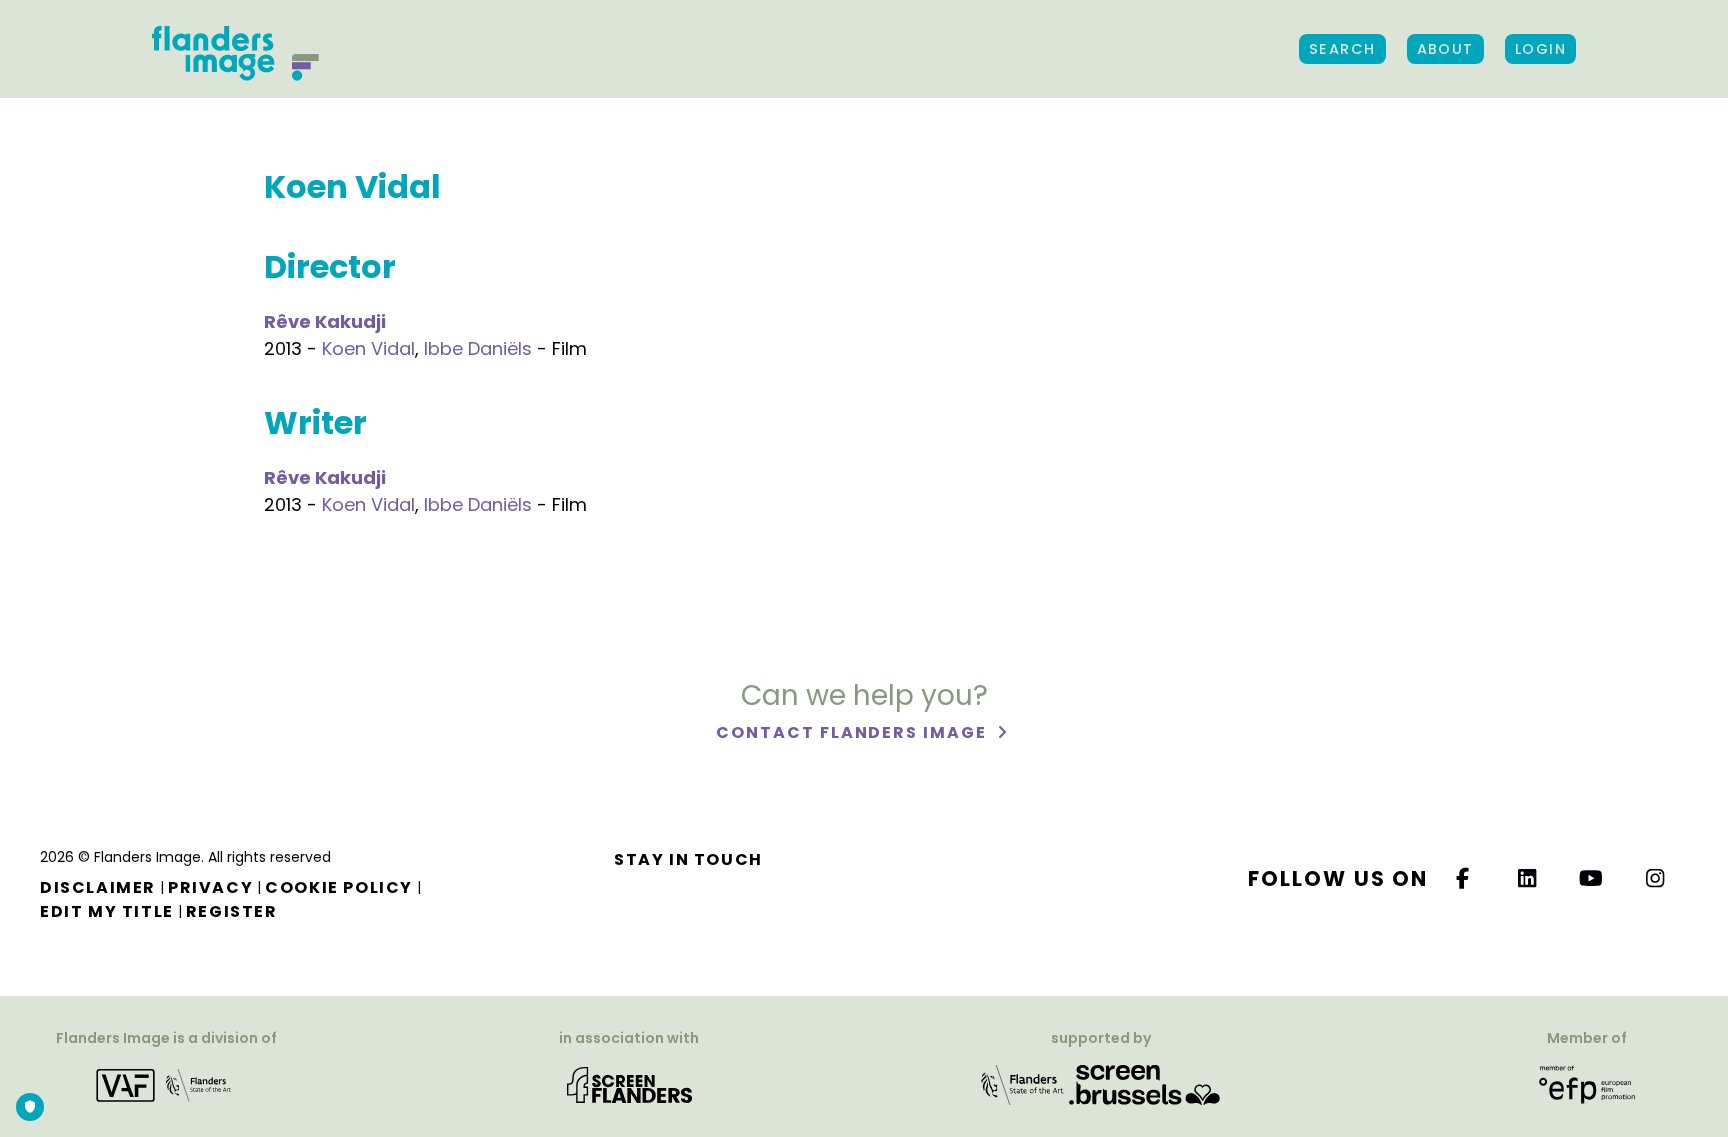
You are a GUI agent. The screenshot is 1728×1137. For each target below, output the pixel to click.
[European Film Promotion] (1587, 1083)
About (1445, 49)
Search (1342, 49)
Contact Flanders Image (853, 732)
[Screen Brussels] (1144, 1083)
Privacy (210, 887)
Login (1540, 49)
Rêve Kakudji (325, 321)
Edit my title (107, 911)
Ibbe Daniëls (478, 348)
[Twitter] (1528, 878)
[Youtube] (1592, 878)
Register (232, 911)
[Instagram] (1656, 878)
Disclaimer (98, 887)
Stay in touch (688, 859)
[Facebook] (1463, 878)
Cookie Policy (339, 887)
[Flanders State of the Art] (1023, 1083)
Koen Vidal (368, 348)
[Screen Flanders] (629, 1083)
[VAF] (167, 1083)
